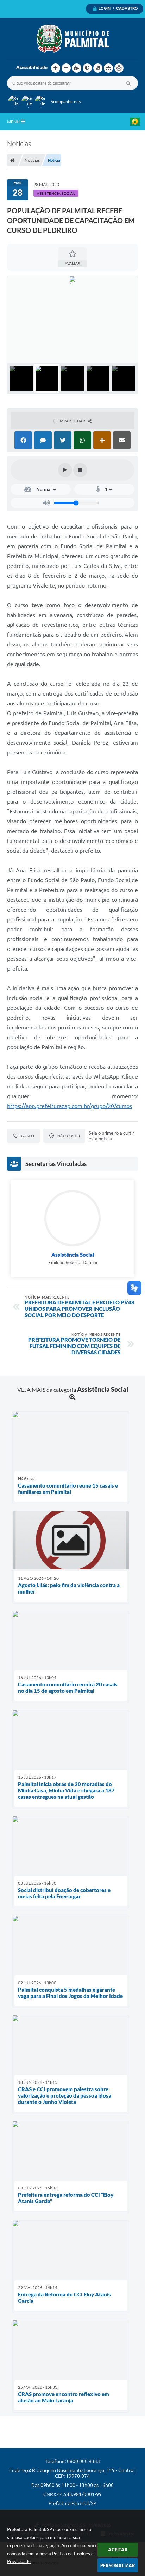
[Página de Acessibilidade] (119, 68)
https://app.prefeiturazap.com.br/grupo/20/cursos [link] (70, 1106)
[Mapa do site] (108, 68)
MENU (14, 122)
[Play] (65, 470)
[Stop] (80, 470)
